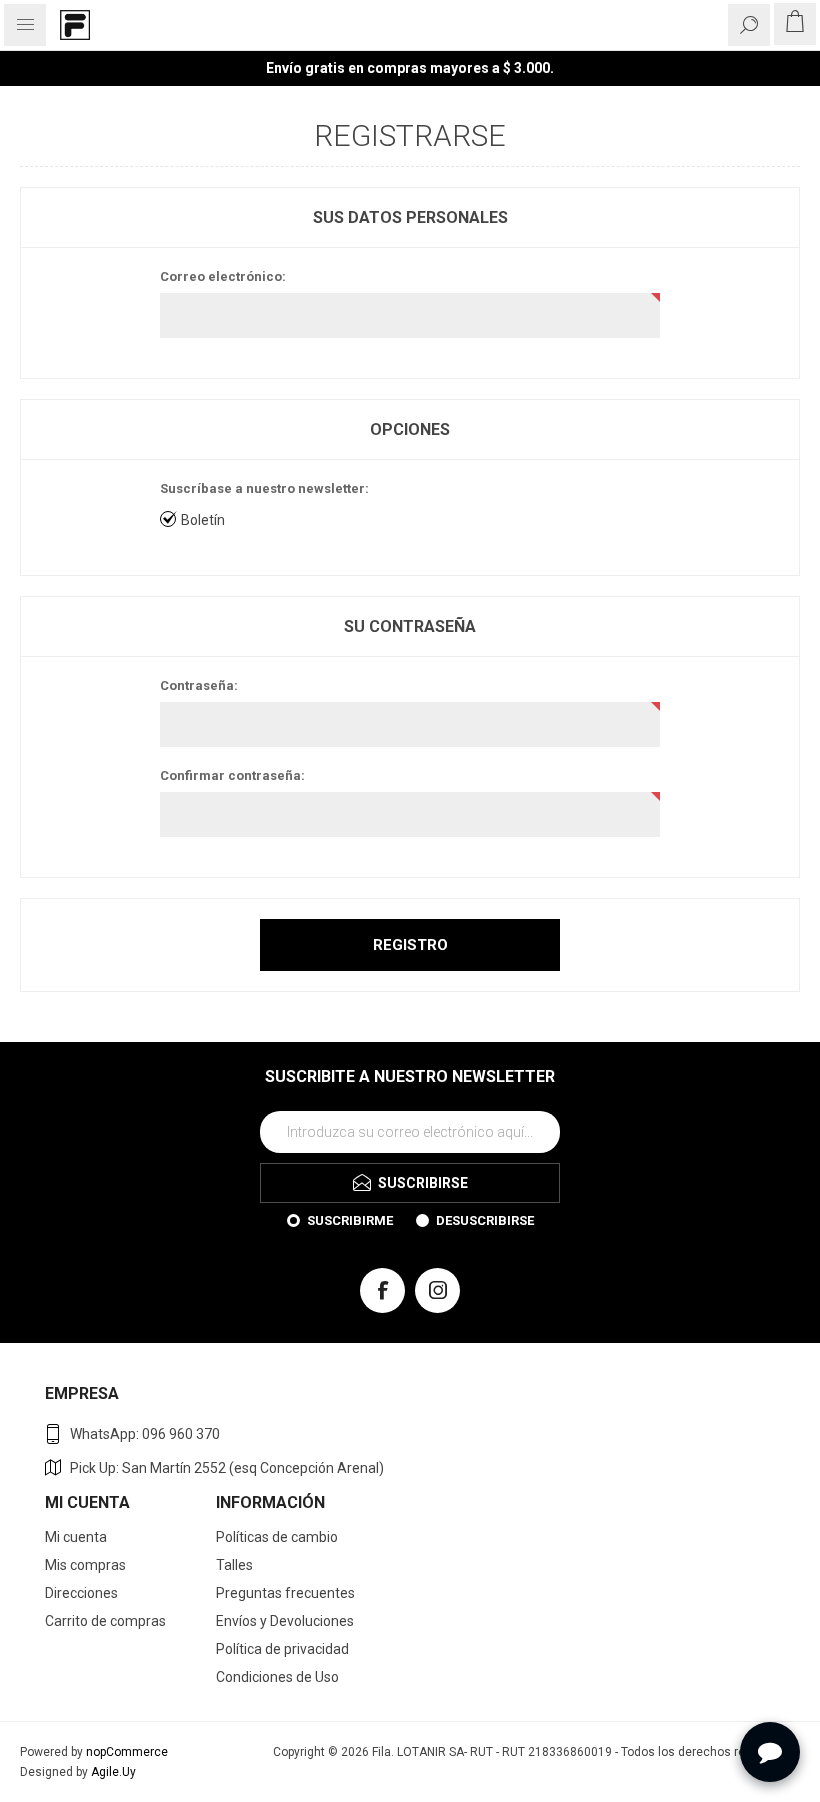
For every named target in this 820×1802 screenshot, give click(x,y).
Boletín (203, 520)
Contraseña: (199, 685)
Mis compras (85, 1565)
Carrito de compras (105, 1621)
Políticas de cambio (277, 1537)
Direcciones (81, 1593)
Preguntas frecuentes (285, 1593)
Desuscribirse (485, 1220)
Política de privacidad (282, 1649)
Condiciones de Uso (277, 1677)
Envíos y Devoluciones (285, 1621)
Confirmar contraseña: (232, 775)
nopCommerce (127, 1752)
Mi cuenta (76, 1537)
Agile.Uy (113, 1772)
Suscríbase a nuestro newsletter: (264, 488)
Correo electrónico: (223, 276)
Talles (234, 1565)
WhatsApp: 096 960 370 (145, 1434)
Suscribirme (350, 1220)
